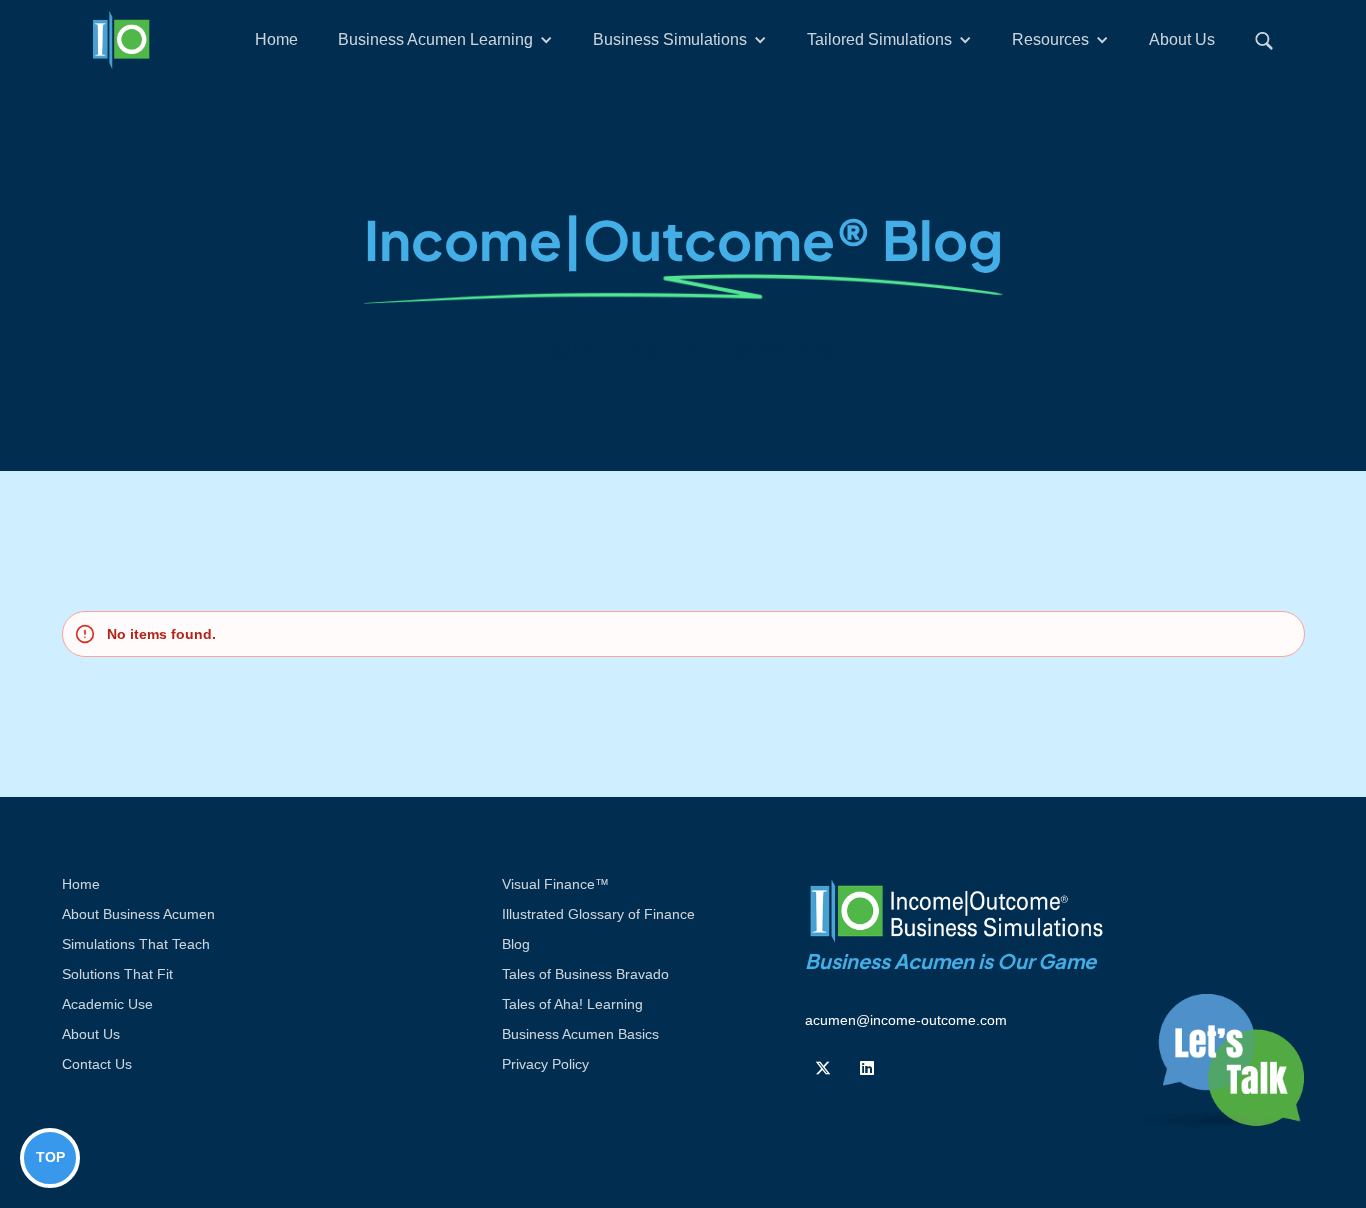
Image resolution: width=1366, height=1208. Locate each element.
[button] (445, 40)
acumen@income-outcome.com (906, 1020)
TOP (50, 1157)
